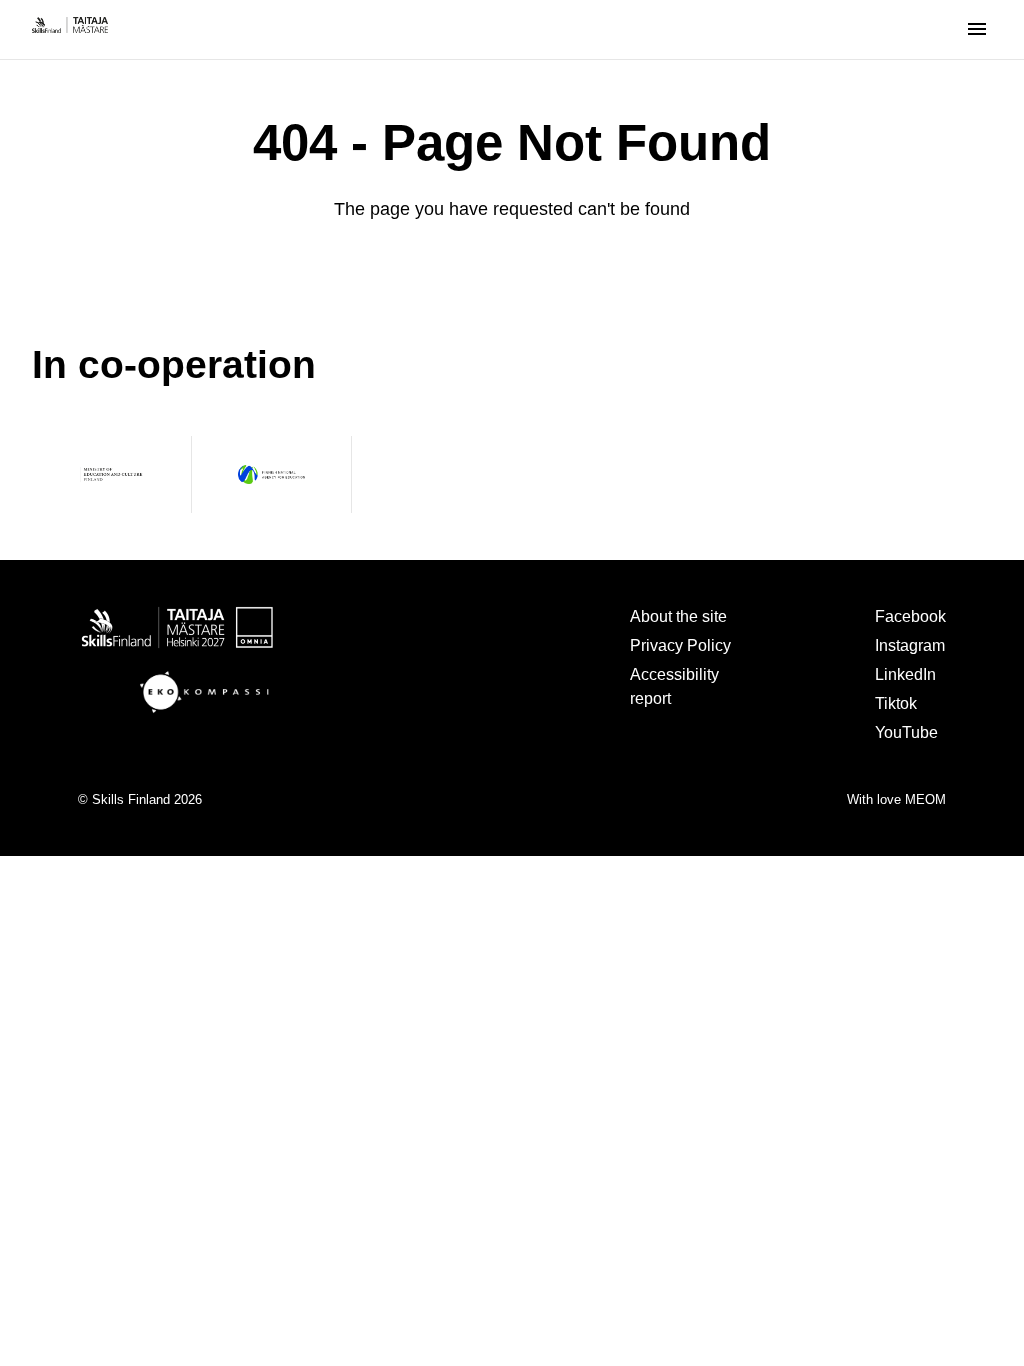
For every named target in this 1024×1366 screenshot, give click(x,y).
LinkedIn (905, 674)
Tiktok (896, 703)
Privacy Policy (680, 645)
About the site (678, 616)
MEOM (925, 799)
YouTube (906, 732)
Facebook (910, 616)
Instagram (910, 645)
